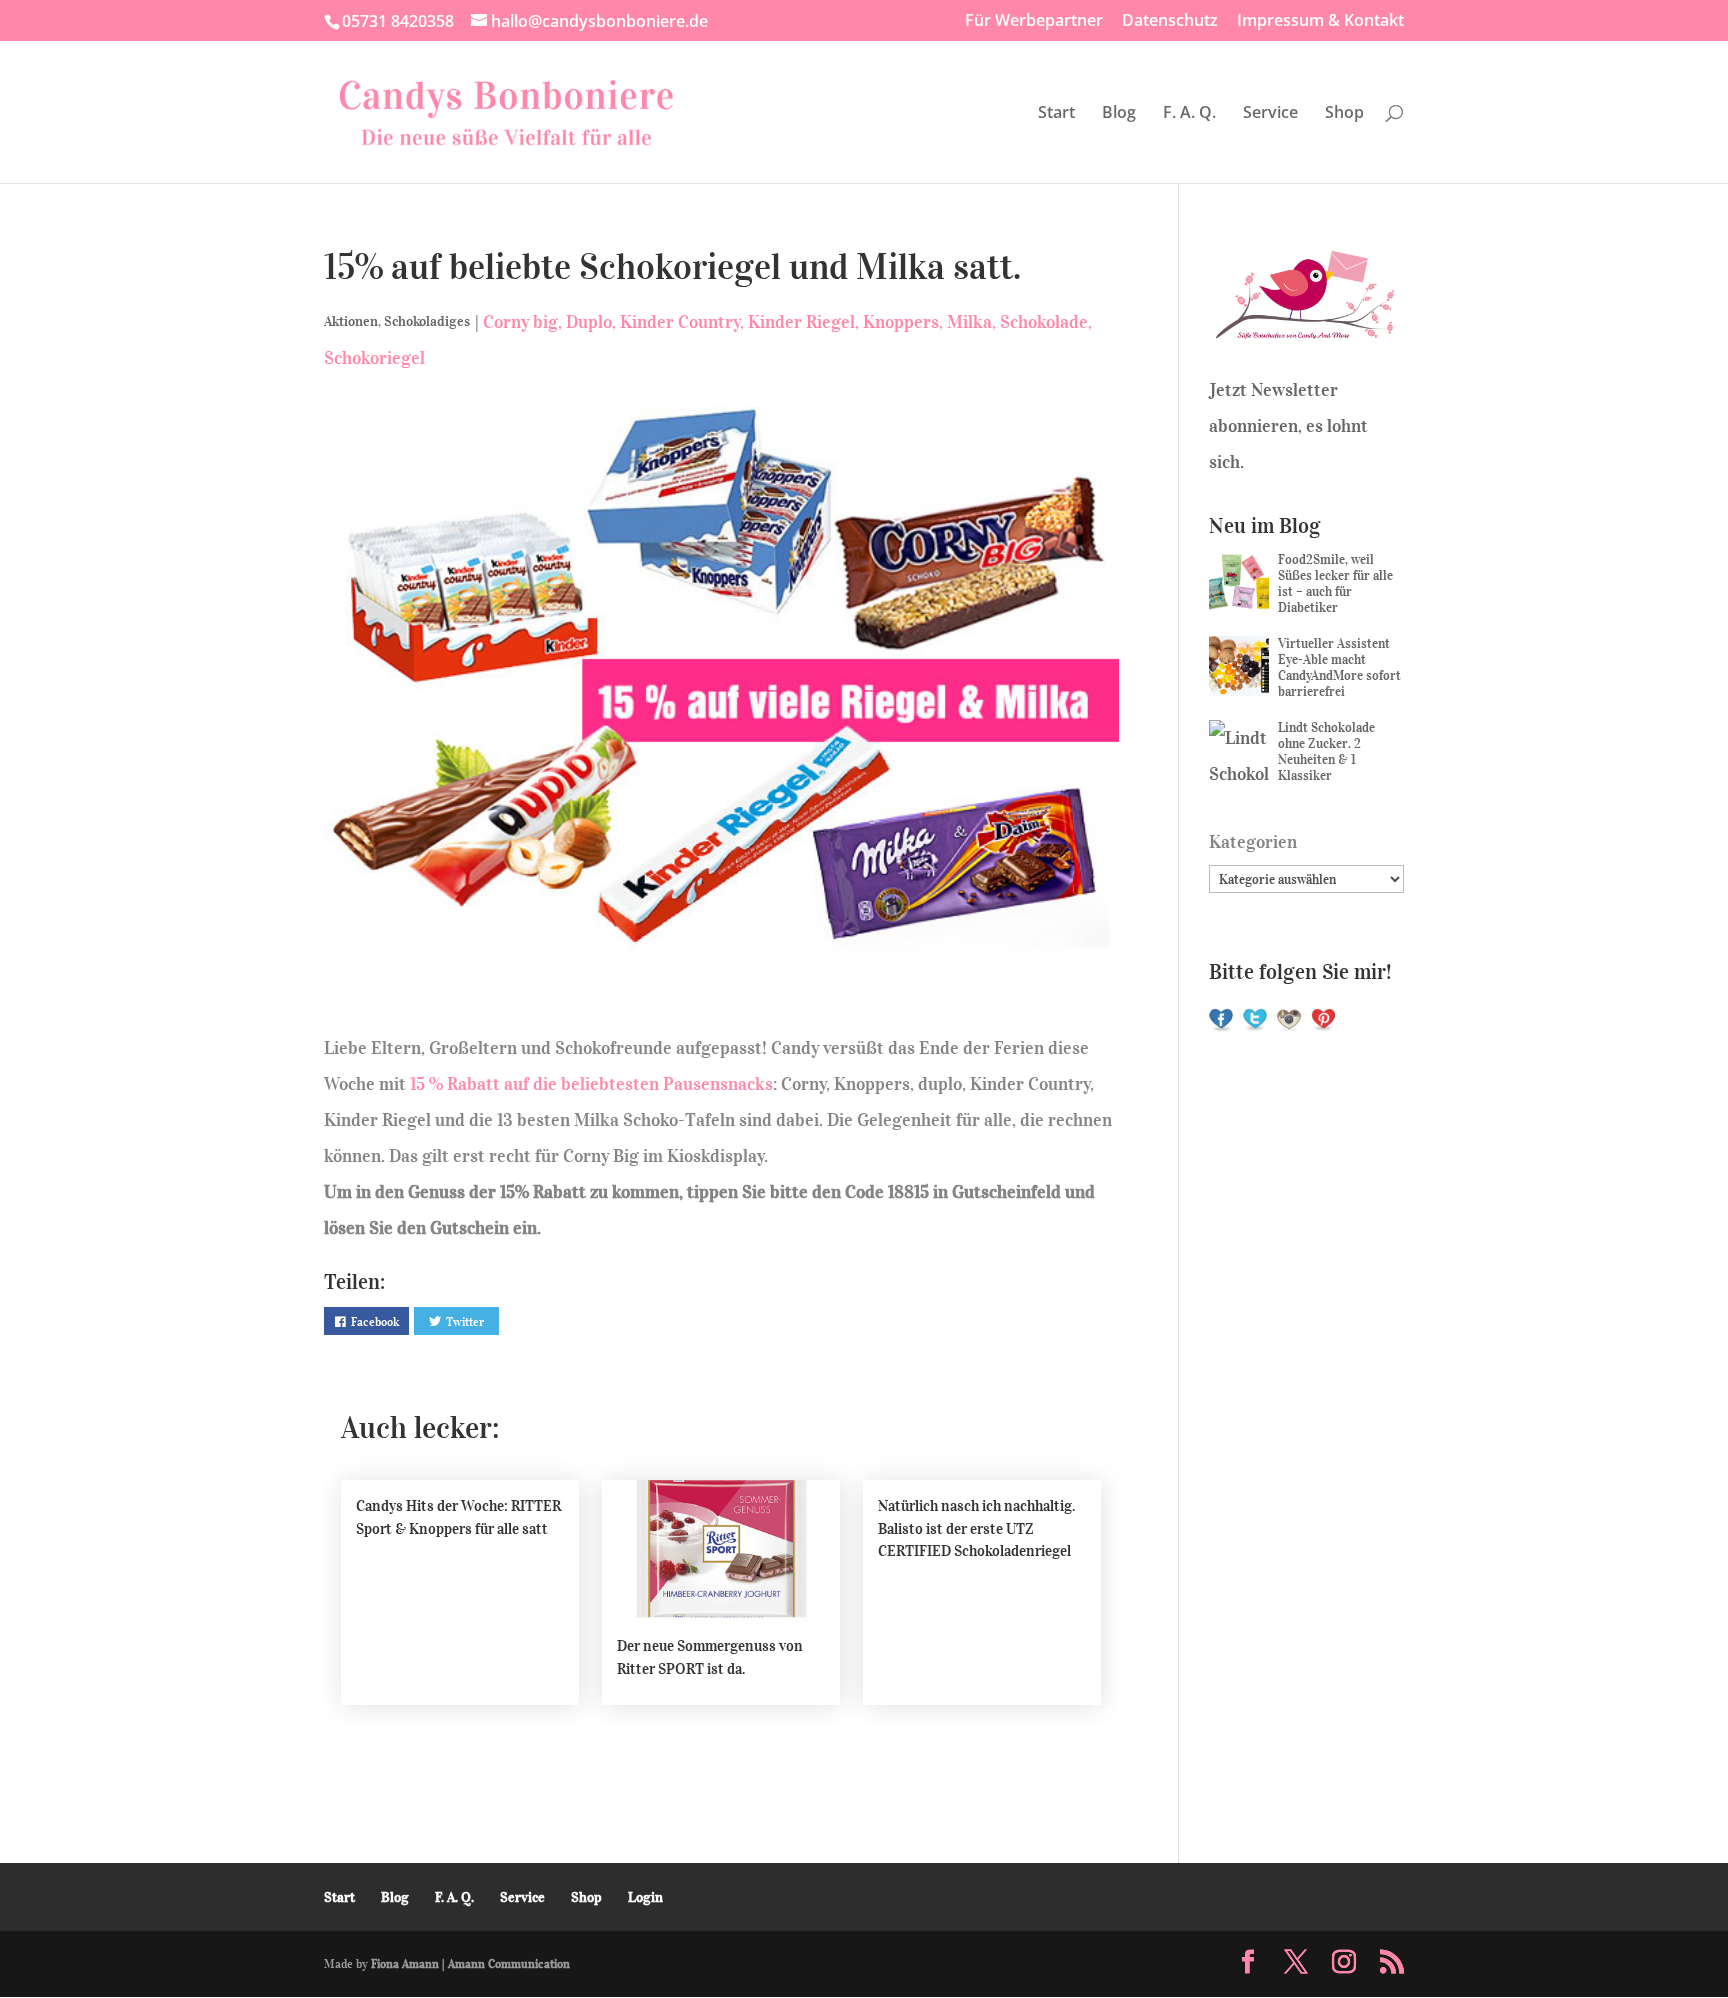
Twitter (465, 1321)
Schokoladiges (427, 321)
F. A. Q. (1189, 114)
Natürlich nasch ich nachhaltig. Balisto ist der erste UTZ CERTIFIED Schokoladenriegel (976, 1528)
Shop (1344, 114)
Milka (969, 322)
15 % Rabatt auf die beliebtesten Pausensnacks (591, 1084)
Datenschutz (1170, 21)
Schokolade (1044, 322)
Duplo (589, 322)
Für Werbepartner (1034, 21)
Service (1270, 114)
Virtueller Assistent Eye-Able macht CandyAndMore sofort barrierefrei (1339, 667)
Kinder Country (680, 322)
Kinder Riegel (801, 322)
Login (645, 1897)
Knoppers (901, 322)
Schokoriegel (374, 358)
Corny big (520, 322)
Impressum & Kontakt (1320, 21)
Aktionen (351, 321)
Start (1056, 114)
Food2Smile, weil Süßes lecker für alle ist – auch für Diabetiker (1335, 583)
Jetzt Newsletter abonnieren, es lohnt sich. (1288, 426)
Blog (1119, 114)
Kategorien (1253, 842)
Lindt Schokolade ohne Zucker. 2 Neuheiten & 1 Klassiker (1326, 751)
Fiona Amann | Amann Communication (470, 1963)
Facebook (375, 1321)
